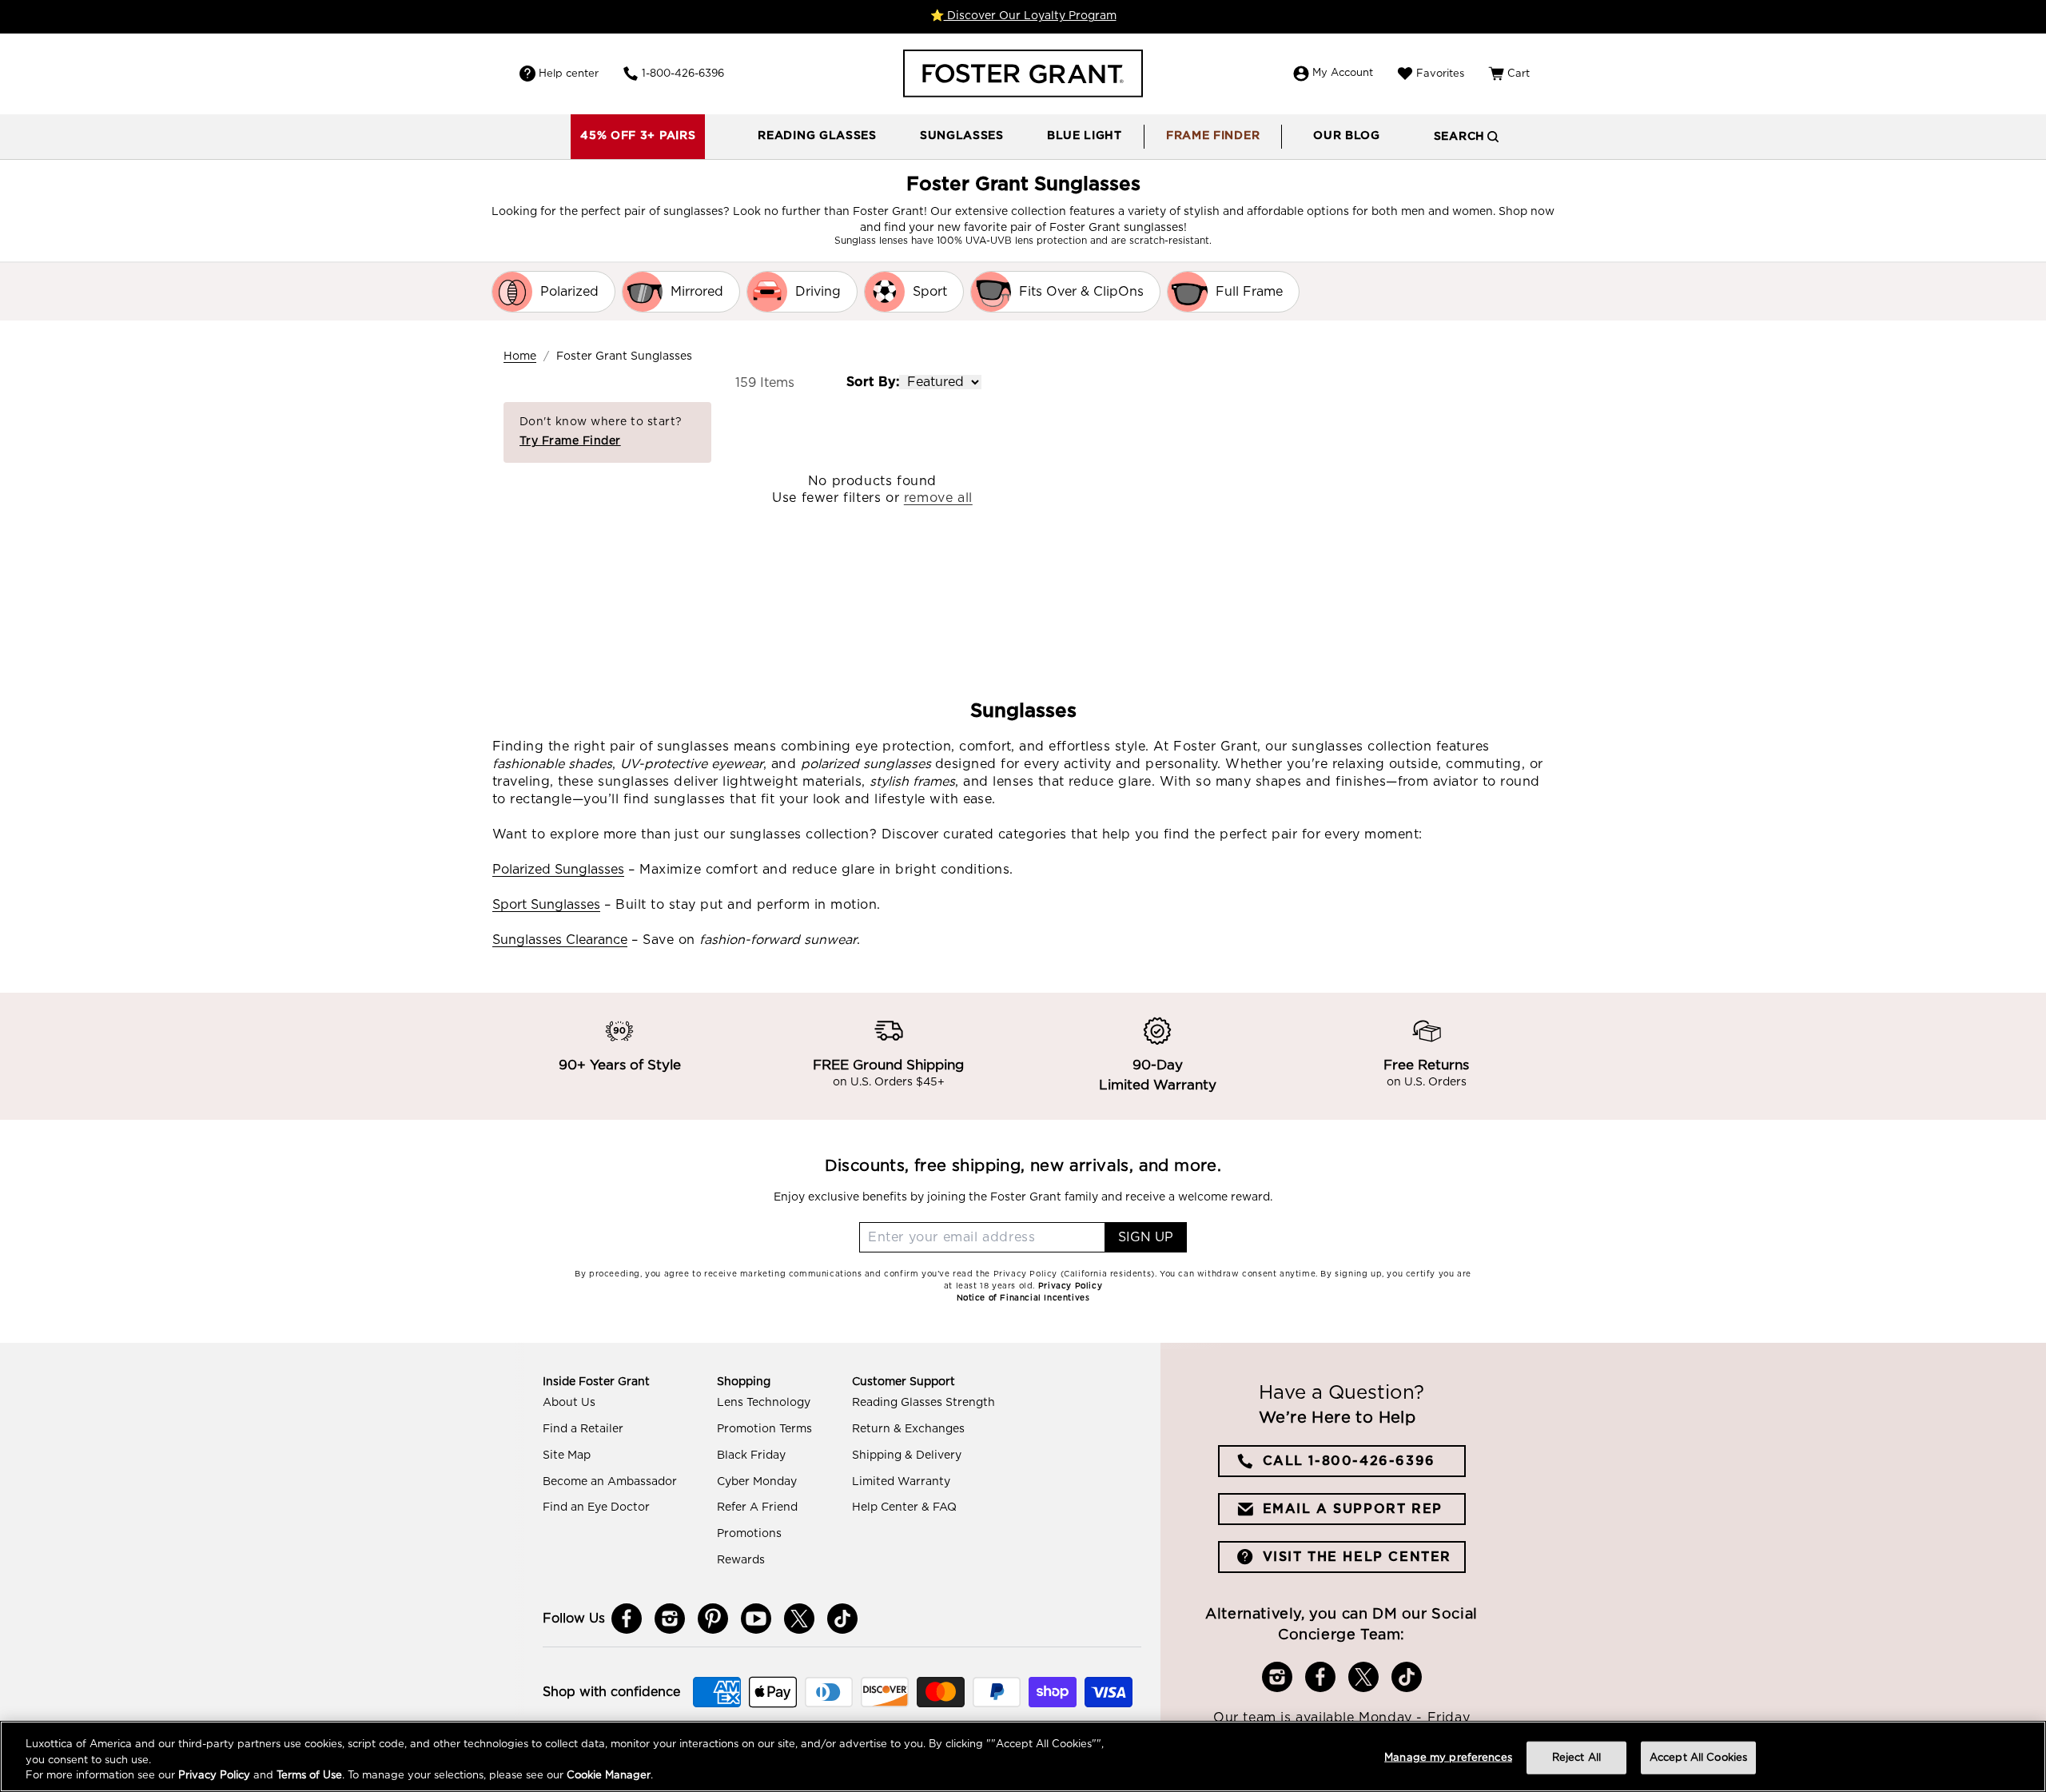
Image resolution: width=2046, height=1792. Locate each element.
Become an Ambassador (610, 1482)
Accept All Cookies (1698, 1757)
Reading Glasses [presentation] (817, 136)
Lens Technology (764, 1403)
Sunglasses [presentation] (962, 136)
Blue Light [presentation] (1085, 136)
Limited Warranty (901, 1482)
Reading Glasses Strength (923, 1403)
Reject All (1576, 1757)
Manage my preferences (1448, 1757)
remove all (938, 498)
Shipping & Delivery (907, 1456)
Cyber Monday (757, 1482)
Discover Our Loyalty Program (1030, 16)
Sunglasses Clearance (560, 940)
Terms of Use (309, 1776)
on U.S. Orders (1427, 1083)
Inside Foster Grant (596, 1382)
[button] (817, 137)
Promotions (749, 1534)
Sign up (1146, 1237)
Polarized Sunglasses (558, 870)
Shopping (744, 1382)
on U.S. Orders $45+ (889, 1083)
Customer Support (904, 1382)
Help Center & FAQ (904, 1507)
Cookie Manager (609, 1776)
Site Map (567, 1456)
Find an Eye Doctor (596, 1507)
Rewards (741, 1560)
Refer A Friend (757, 1507)
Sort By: (873, 382)
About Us (569, 1403)
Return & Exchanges (908, 1429)
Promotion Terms (764, 1429)
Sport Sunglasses (546, 905)
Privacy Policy (214, 1776)
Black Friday (751, 1456)
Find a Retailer (583, 1429)
